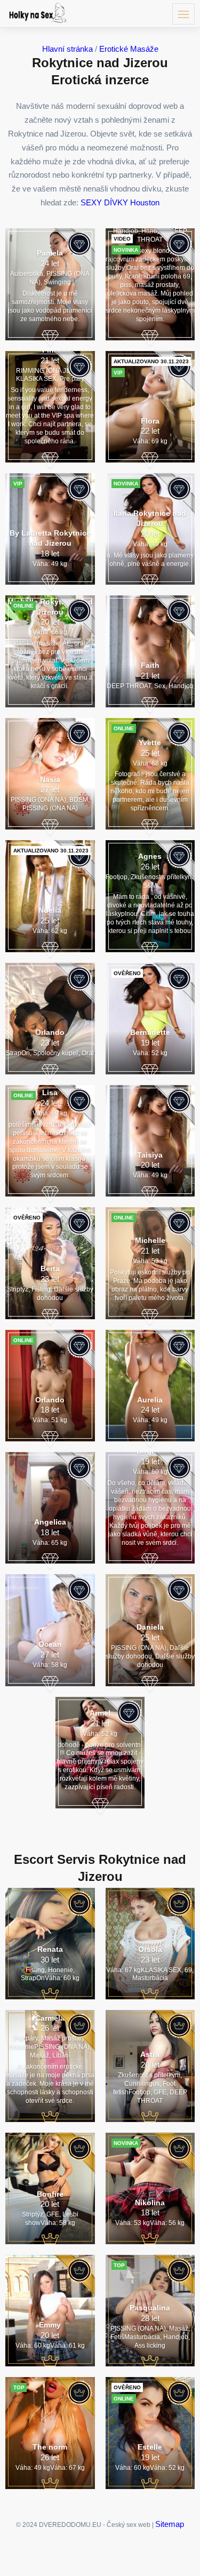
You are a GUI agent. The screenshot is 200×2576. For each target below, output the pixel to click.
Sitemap (170, 2524)
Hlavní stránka (67, 49)
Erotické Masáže (129, 49)
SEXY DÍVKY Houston (120, 202)
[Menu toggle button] (183, 14)
